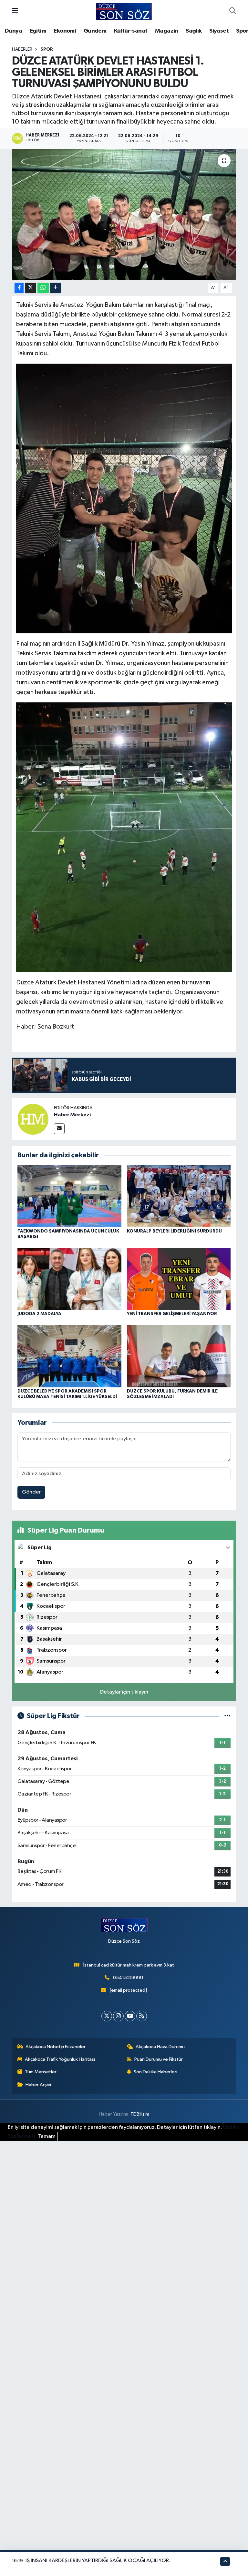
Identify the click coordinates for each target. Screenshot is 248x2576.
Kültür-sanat (131, 31)
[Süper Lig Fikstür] (227, 1716)
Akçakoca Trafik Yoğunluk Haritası (60, 2059)
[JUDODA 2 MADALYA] (69, 1279)
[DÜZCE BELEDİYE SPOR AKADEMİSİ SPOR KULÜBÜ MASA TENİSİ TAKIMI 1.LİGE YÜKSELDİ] (69, 1356)
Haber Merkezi (72, 1115)
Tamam (47, 2136)
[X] (107, 2016)
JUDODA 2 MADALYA (39, 1314)
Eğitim (38, 31)
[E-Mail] (59, 1129)
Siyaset (219, 31)
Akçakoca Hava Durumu (160, 2047)
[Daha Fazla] (55, 288)
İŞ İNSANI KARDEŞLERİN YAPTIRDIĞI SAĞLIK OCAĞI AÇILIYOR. (98, 2561)
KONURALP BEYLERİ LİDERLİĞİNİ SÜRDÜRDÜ (174, 1231)
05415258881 (128, 1978)
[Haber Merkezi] (33, 1119)
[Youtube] (130, 2016)
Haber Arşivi (38, 2085)
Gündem (95, 31)
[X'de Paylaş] (31, 288)
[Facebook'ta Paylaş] (19, 288)
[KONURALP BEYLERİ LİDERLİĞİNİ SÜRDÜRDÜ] (179, 1196)
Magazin (167, 31)
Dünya (13, 31)
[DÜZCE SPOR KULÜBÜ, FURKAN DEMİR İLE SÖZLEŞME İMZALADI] (179, 1356)
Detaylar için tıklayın (124, 1692)
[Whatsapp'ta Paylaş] (43, 288)
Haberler (22, 49)
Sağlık (194, 31)
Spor (47, 49)
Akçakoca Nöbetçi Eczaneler (56, 2047)
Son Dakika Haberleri (155, 2072)
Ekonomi (65, 31)
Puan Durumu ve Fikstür (159, 2059)
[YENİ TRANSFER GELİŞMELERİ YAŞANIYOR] (179, 1279)
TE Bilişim (140, 2114)
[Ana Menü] (15, 11)
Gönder (31, 1492)
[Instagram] (118, 2016)
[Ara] (233, 12)
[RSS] (142, 2016)
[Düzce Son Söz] (124, 11)
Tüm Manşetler (41, 2072)
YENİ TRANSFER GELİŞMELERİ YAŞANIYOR (172, 1314)
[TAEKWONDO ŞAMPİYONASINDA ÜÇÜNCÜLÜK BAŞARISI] (69, 1196)
